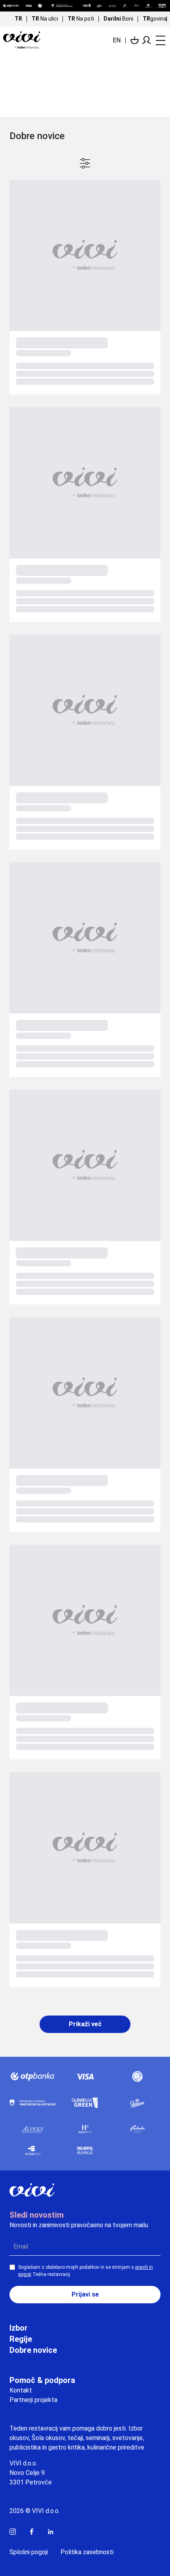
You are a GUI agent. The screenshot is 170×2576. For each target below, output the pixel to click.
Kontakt (21, 2390)
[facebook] (32, 2532)
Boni (118, 19)
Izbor (19, 2328)
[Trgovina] (135, 40)
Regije (21, 2339)
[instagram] (13, 2532)
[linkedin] (51, 2532)
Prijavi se (85, 2294)
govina (155, 19)
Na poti (81, 19)
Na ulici (45, 19)
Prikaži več (85, 2024)
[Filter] (85, 163)
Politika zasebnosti (87, 2552)
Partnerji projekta (33, 2400)
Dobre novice (33, 2350)
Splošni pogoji (29, 2552)
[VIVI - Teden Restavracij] (33, 40)
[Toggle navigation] (159, 40)
